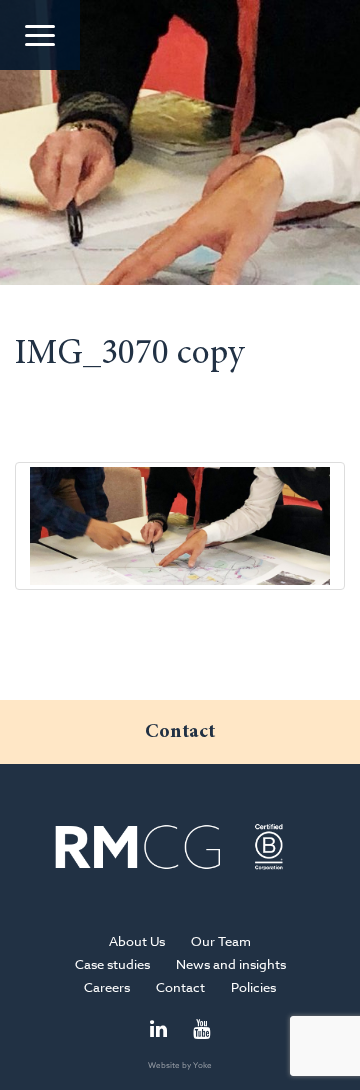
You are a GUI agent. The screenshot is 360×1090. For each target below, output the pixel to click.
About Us (137, 941)
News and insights (231, 964)
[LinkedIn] (158, 1030)
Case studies (112, 964)
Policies (253, 987)
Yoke (202, 1065)
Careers (107, 987)
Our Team (221, 941)
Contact (180, 987)
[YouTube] (201, 1030)
